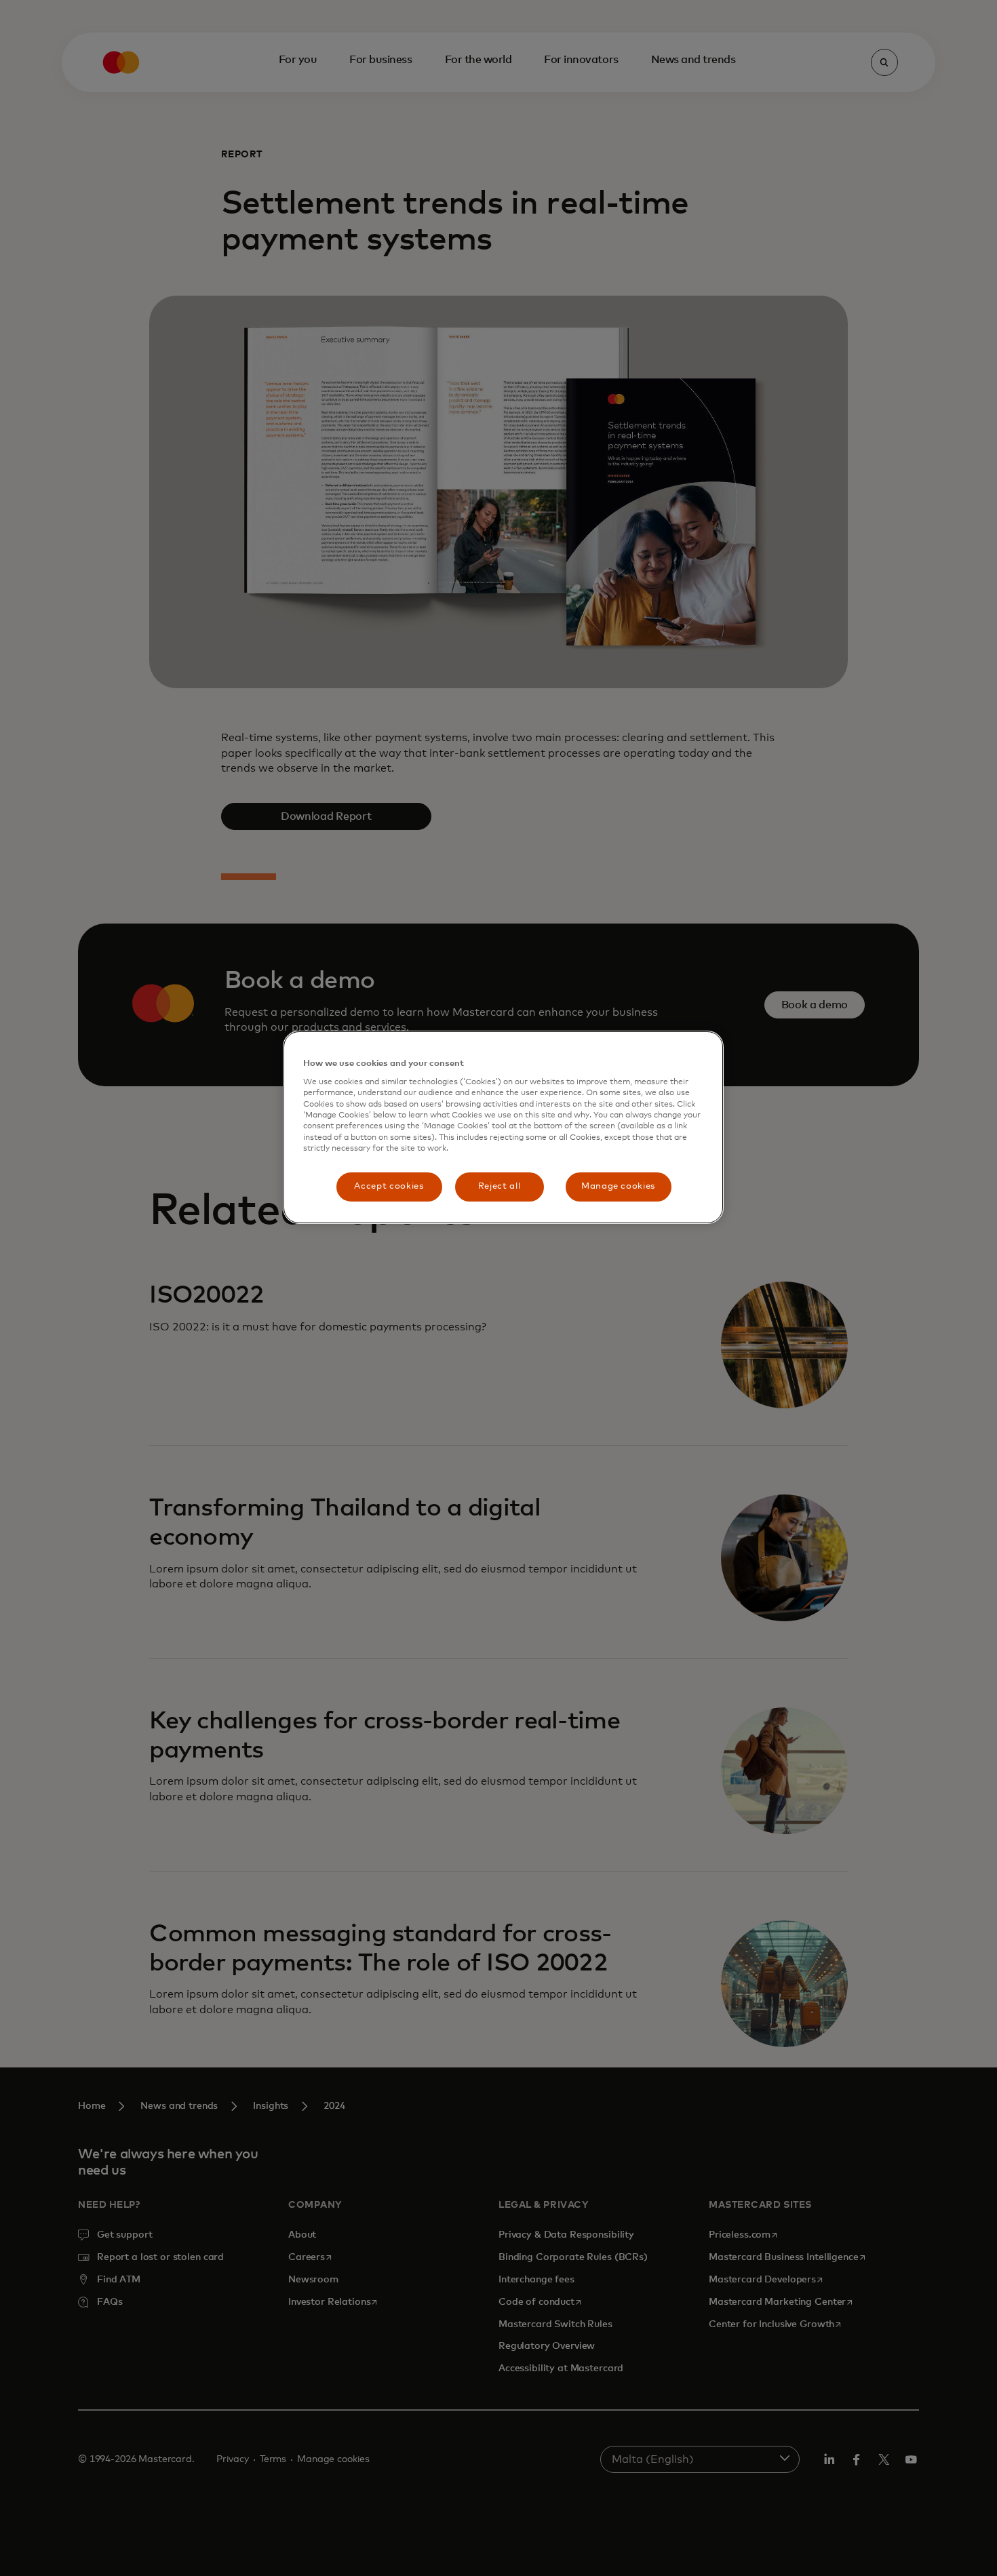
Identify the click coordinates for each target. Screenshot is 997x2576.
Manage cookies (618, 1186)
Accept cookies (389, 1186)
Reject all (500, 1186)
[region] (503, 1127)
